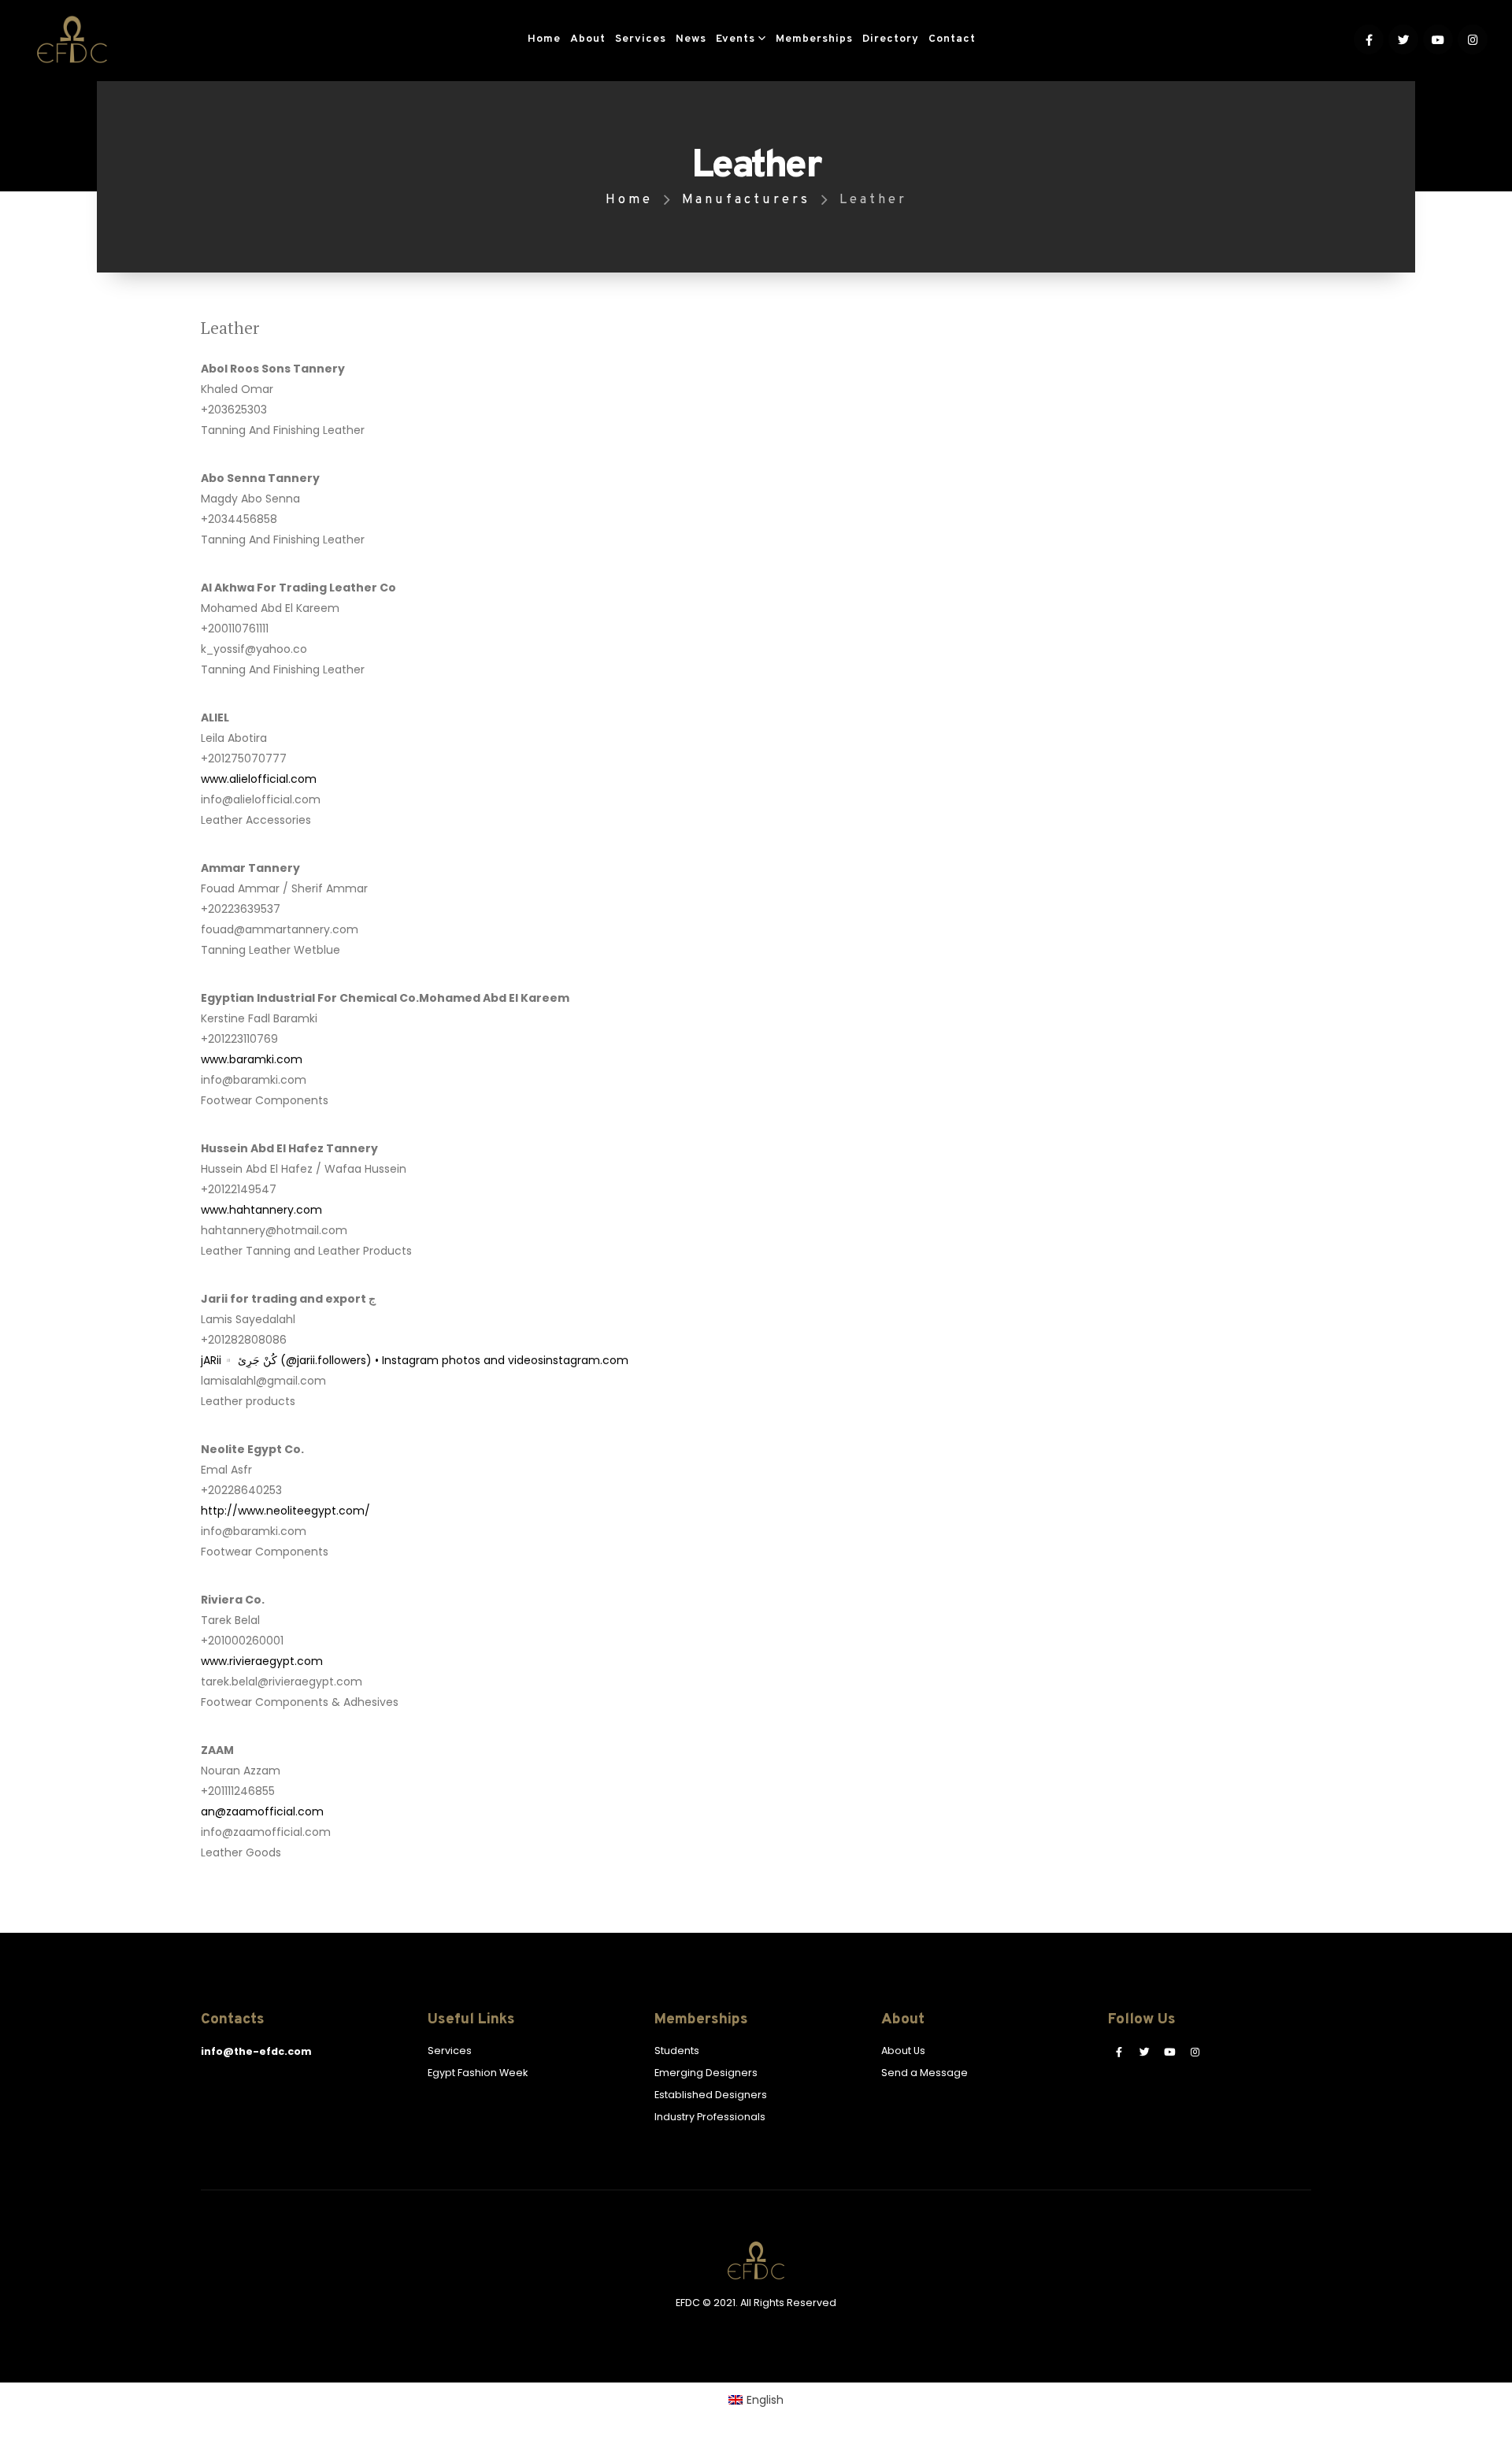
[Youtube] (1438, 39)
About (588, 39)
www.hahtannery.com (261, 1210)
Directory (891, 39)
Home (544, 39)
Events (736, 39)
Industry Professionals (710, 2117)
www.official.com (259, 779)
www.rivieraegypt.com (262, 1661)
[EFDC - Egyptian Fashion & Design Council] (72, 39)
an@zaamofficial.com (262, 1811)
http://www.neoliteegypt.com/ (285, 1511)
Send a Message (925, 2073)
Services (641, 39)
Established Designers (711, 2095)
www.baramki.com (252, 1059)
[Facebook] (1369, 39)
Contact (952, 39)
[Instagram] (1473, 39)
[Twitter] (1403, 39)
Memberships (814, 39)
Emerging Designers (706, 2073)
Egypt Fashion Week (478, 2073)
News (691, 39)
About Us (903, 2051)
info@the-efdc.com (256, 2051)
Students (677, 2051)
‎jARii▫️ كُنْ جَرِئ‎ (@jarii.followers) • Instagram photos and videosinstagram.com (415, 1360)
